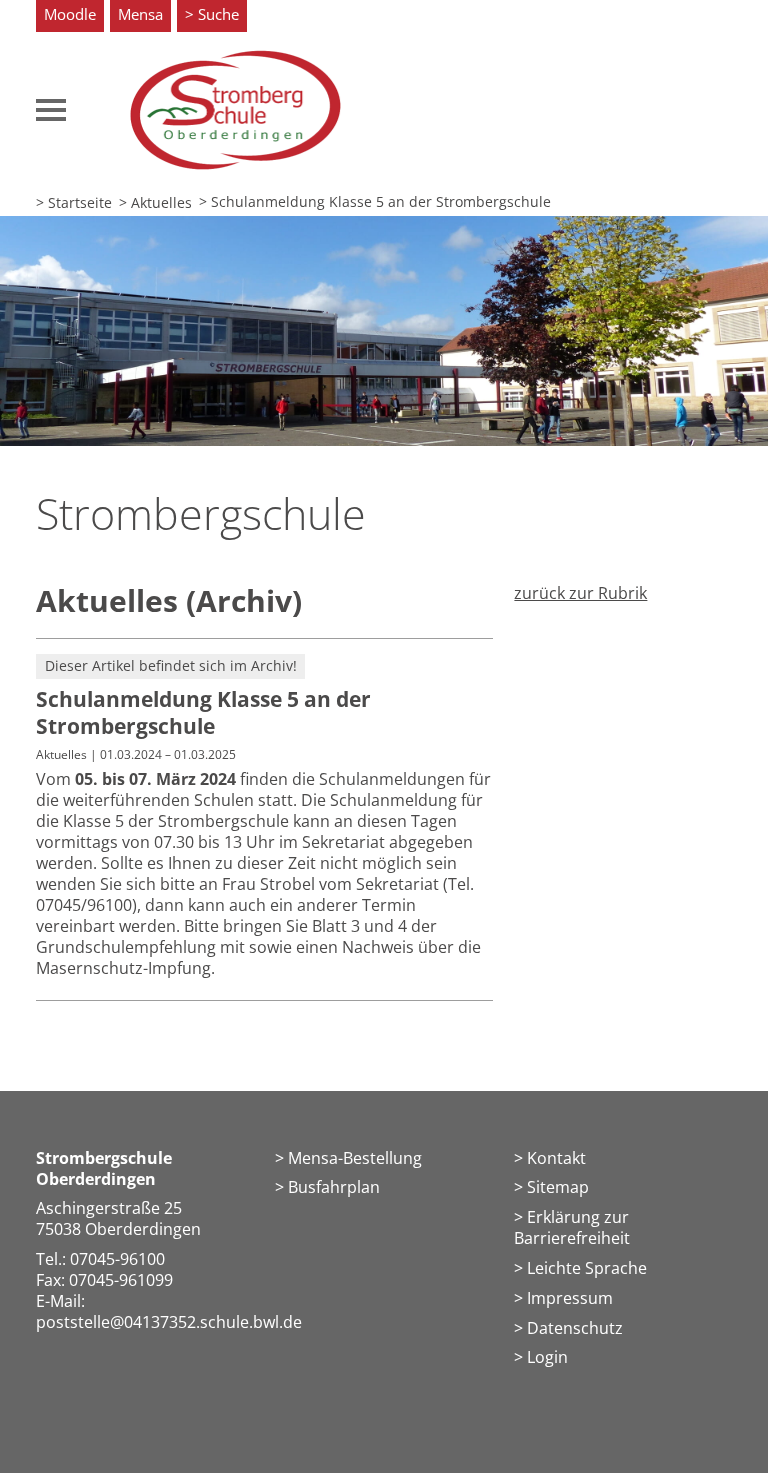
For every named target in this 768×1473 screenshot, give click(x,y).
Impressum (570, 1298)
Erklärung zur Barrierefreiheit (572, 1227)
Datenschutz (575, 1328)
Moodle (70, 14)
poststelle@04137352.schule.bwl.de (169, 1322)
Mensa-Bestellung (355, 1158)
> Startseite (74, 202)
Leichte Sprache (587, 1268)
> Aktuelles (155, 202)
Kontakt (556, 1158)
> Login (541, 1357)
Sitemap (558, 1187)
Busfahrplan (334, 1187)
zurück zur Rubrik (580, 593)
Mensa (140, 14)
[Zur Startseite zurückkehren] (236, 60)
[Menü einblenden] (51, 110)
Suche (218, 14)
